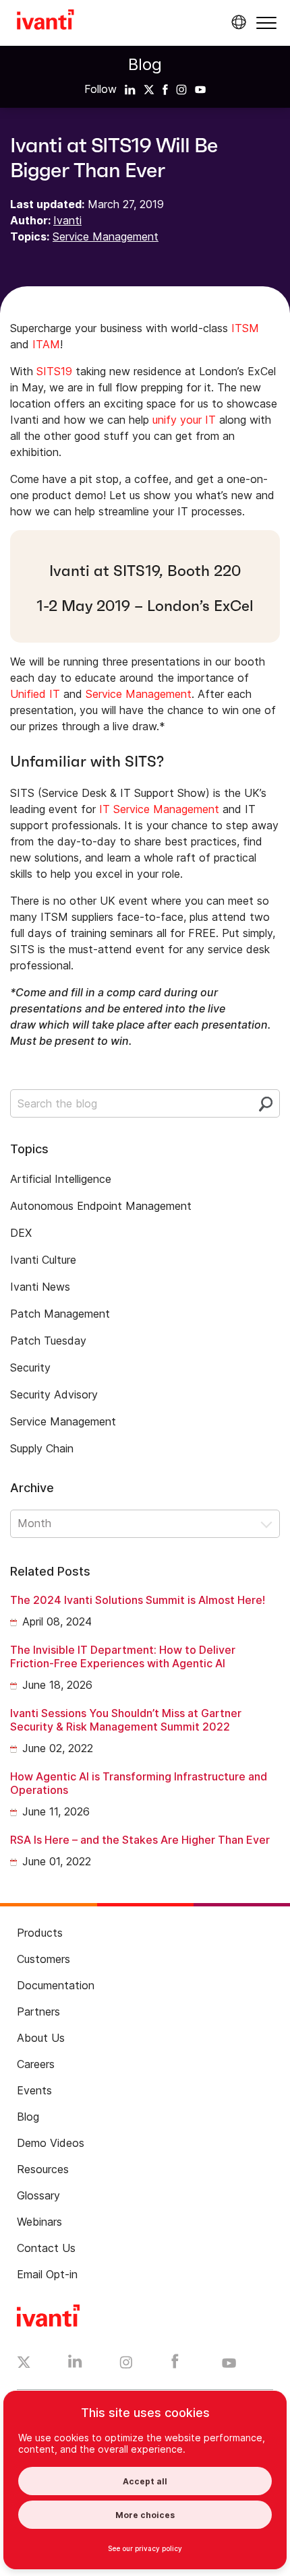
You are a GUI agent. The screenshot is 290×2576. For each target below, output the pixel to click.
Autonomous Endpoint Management (101, 1206)
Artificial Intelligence (61, 1179)
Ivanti (67, 220)
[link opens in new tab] (130, 89)
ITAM (46, 344)
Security (30, 1367)
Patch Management (60, 1314)
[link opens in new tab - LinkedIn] (75, 2364)
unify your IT (184, 420)
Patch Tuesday (48, 1341)
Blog (145, 64)
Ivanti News (40, 1287)
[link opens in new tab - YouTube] (229, 2364)
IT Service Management (159, 809)
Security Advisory (54, 1394)
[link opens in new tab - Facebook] (175, 2364)
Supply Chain (42, 1448)
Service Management (106, 236)
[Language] (237, 22)
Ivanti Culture (43, 1260)
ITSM (245, 328)
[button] (266, 23)
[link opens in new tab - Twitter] (24, 2364)
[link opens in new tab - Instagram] (126, 2364)
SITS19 (54, 371)
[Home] (46, 22)
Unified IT (35, 694)
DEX (21, 1233)
